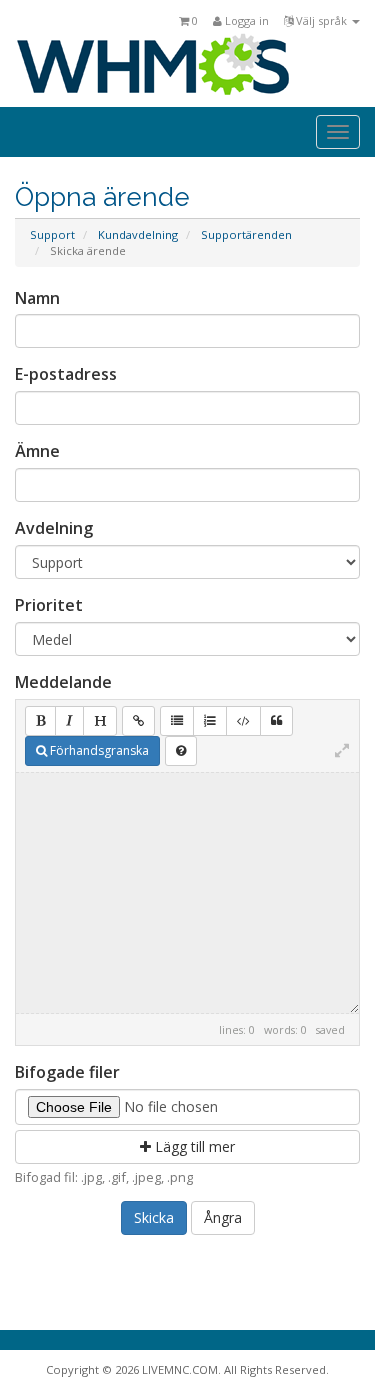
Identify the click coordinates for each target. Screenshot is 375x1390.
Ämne (37, 451)
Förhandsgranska (98, 750)
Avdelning (54, 528)
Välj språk (321, 20)
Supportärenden (246, 234)
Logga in (245, 20)
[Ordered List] (210, 721)
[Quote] (276, 721)
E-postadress (66, 374)
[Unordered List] (177, 721)
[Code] (243, 721)
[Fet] (40, 721)
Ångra (223, 1217)
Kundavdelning (138, 234)
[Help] (181, 751)
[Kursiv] (69, 721)
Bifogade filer (67, 1072)
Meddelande (63, 682)
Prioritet (49, 605)
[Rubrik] (100, 721)
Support (52, 234)
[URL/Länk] (138, 721)
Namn (37, 298)
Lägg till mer (193, 1146)
